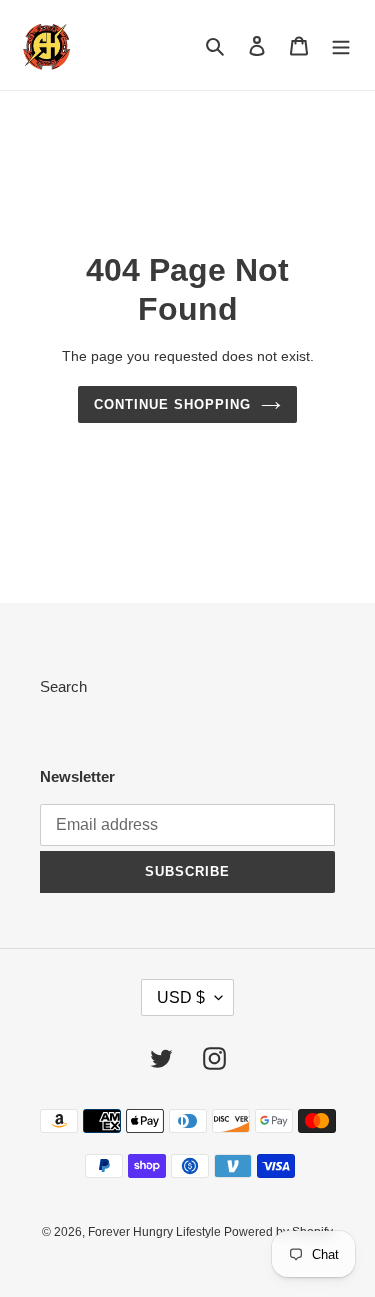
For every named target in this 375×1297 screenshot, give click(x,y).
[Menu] (341, 45)
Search (63, 686)
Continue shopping (173, 404)
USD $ (181, 997)
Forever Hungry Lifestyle (156, 1232)
